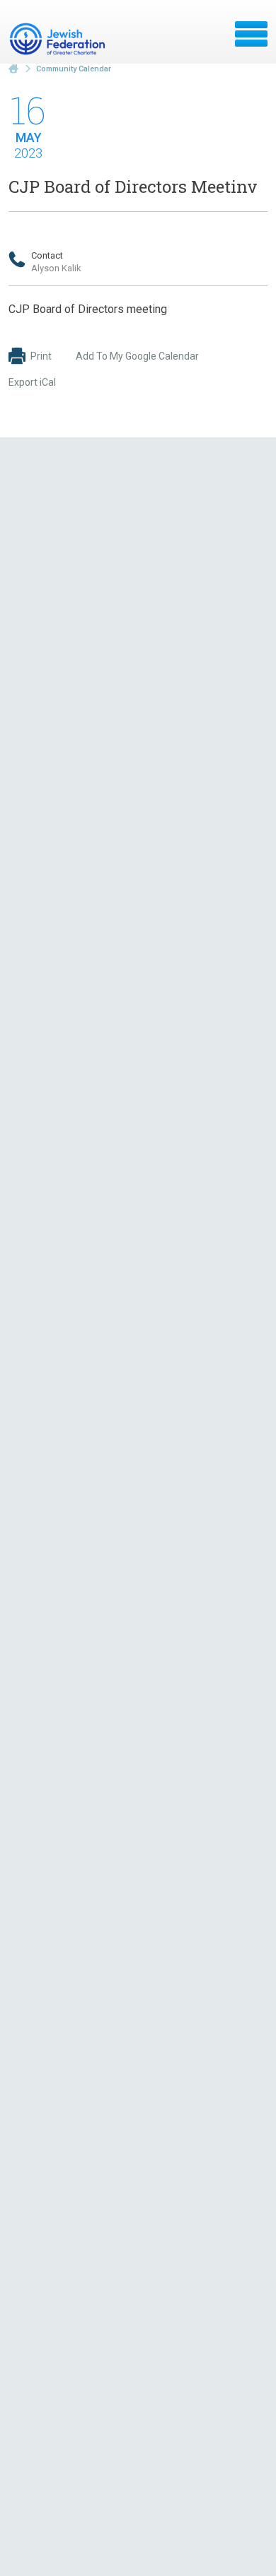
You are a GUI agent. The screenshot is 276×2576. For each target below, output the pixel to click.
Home (13, 69)
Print (41, 356)
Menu (251, 34)
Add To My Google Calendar (137, 356)
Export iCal (32, 382)
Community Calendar (74, 69)
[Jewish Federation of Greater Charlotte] (59, 39)
